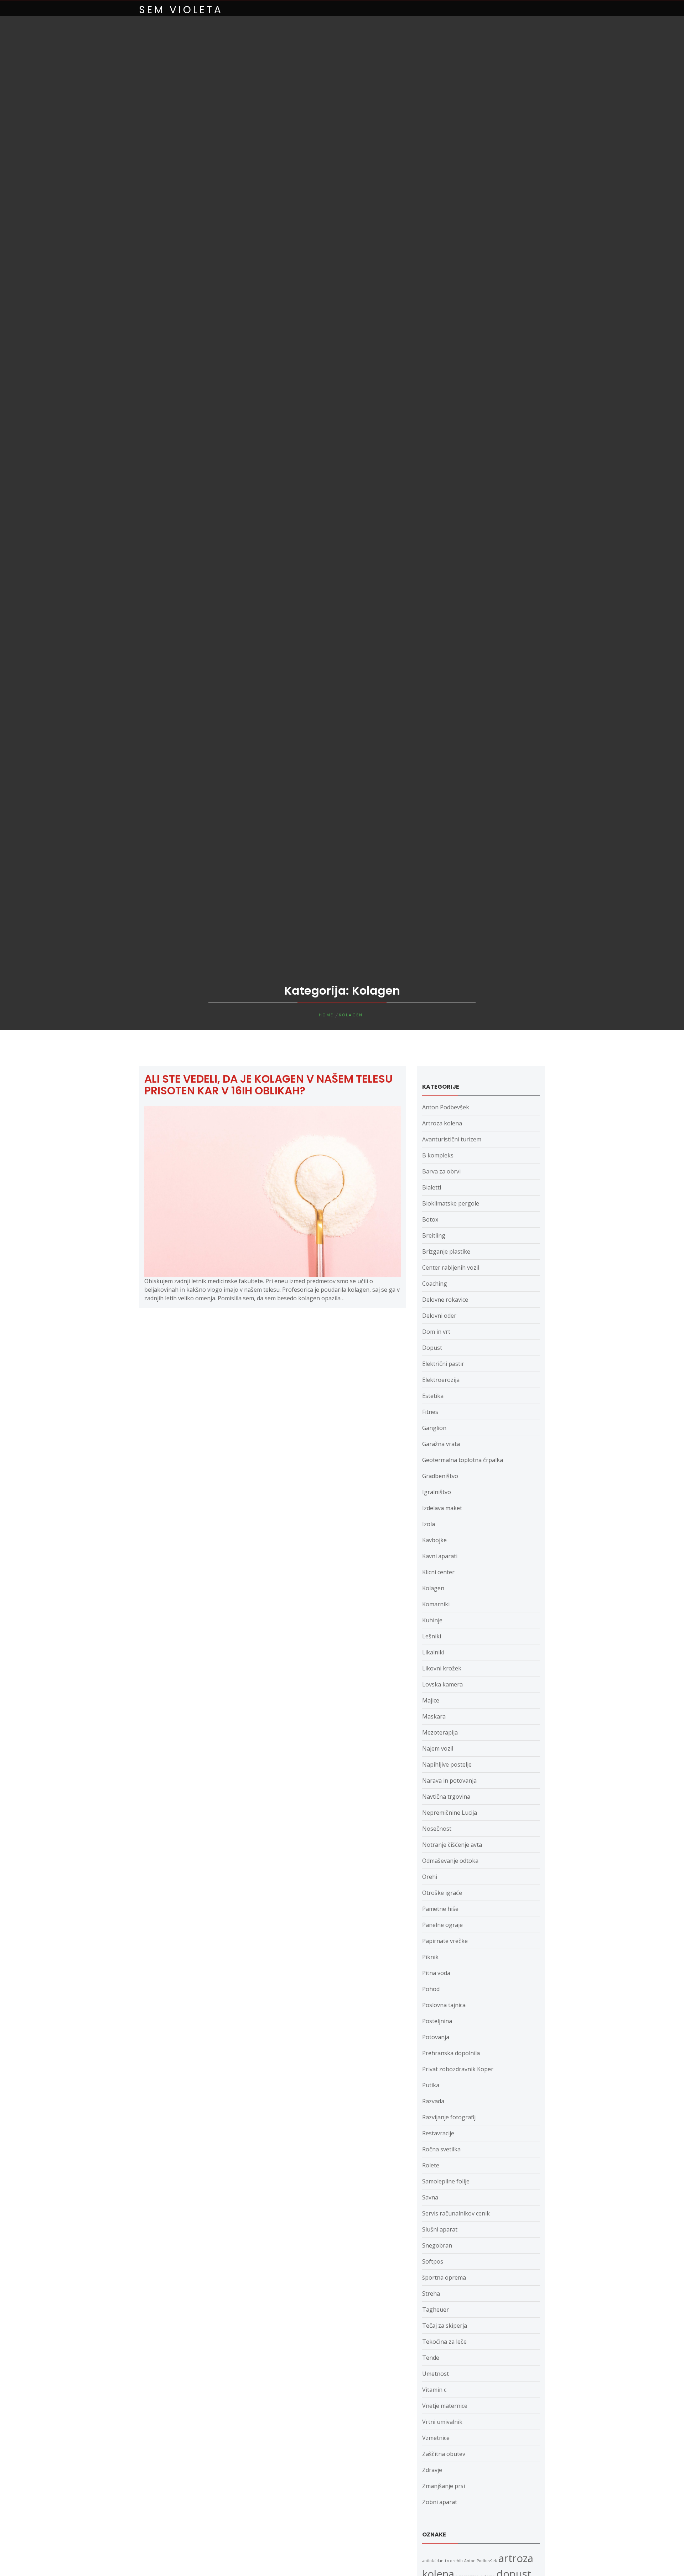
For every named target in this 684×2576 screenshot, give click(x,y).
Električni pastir (443, 1364)
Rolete (431, 2165)
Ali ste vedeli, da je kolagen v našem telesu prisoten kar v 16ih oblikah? (268, 1085)
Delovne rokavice (445, 1300)
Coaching (435, 1284)
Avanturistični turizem (452, 1139)
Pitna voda (436, 1973)
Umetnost (436, 2374)
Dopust (432, 1348)
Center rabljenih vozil (451, 1268)
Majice (431, 1700)
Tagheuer (436, 2310)
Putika (431, 2085)
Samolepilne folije (446, 2181)
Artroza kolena (442, 1123)
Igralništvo (437, 1492)
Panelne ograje (442, 1925)
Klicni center (438, 1572)
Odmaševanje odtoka (450, 1861)
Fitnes (430, 1412)
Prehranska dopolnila (451, 2053)
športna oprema (444, 2277)
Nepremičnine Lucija (450, 1813)
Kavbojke (434, 1540)
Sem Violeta (181, 10)
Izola (429, 1524)
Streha (431, 2293)
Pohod (431, 1989)
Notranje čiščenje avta (452, 1845)
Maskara (434, 1716)
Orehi (430, 1877)
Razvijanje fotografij (449, 2117)
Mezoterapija (440, 1732)
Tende (431, 2358)
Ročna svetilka (441, 2149)
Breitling (434, 1235)
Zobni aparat (440, 2502)
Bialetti (432, 1187)
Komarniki (436, 1604)
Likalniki (433, 1652)
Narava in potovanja (449, 1781)
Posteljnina (437, 2021)
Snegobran (437, 2245)
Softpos (433, 2261)
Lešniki (432, 1636)
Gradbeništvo (440, 1476)
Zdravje (432, 2470)
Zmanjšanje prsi (444, 2486)
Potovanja (436, 2037)
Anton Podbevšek (446, 1107)
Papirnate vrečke (445, 1941)
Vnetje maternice (445, 2406)
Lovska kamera (442, 1684)
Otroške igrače (442, 1893)
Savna (430, 2197)
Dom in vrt (436, 1332)
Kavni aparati (440, 1556)
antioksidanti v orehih (442, 2561)
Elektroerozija (441, 1380)
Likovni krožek (442, 1668)
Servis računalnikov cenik (456, 2213)
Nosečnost (437, 1829)
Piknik (430, 1957)
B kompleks (438, 1155)
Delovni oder (439, 1316)
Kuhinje (432, 1620)
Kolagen (433, 1588)
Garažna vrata (441, 1444)
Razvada (433, 2101)
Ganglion (434, 1428)
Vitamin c (434, 2390)
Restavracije (438, 2133)
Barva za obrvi (441, 1171)
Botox (430, 1219)
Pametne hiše (440, 1909)
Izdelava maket (442, 1508)
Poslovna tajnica (444, 2005)
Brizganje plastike (446, 1251)
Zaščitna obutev (444, 2454)
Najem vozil (438, 1748)
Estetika (433, 1396)
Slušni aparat (440, 2229)
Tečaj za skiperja (445, 2326)
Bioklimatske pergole (451, 1203)
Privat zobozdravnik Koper (458, 2069)
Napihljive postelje (447, 1764)
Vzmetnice (436, 2438)
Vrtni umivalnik (442, 2422)
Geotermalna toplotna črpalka (463, 1460)
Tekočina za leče (444, 2342)
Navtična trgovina (446, 1797)
